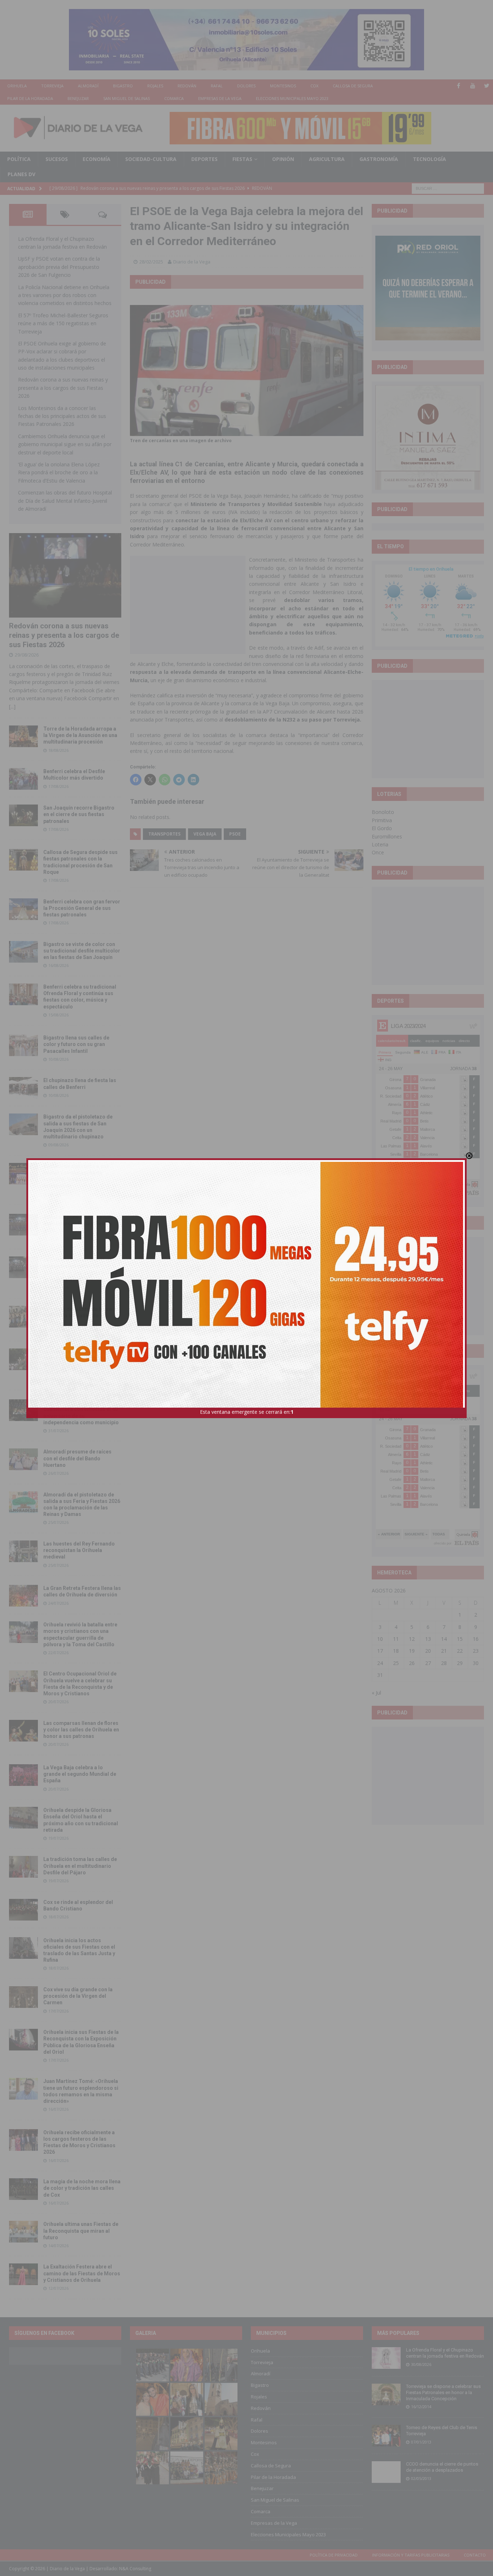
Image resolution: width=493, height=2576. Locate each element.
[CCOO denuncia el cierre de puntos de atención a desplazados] (386, 2472)
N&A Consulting (135, 2569)
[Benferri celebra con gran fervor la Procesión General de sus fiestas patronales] (23, 909)
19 (412, 1651)
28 (444, 1663)
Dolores (246, 86)
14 (444, 1639)
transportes (164, 834)
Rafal (217, 86)
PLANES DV (21, 174)
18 (396, 1651)
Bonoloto (383, 812)
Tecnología (429, 159)
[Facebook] (459, 86)
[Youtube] (473, 86)
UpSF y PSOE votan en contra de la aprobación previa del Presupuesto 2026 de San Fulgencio (59, 267)
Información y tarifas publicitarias (411, 2555)
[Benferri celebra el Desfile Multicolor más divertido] (23, 779)
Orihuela (17, 86)
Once (378, 852)
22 (460, 1651)
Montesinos (283, 86)
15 (460, 1639)
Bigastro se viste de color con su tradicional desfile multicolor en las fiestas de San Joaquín (82, 951)
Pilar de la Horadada (30, 98)
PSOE (235, 834)
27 (428, 1663)
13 (428, 1639)
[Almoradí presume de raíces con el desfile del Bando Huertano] (23, 1459)
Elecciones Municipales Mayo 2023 (292, 98)
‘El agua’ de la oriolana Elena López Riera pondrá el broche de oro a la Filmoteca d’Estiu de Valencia (59, 472)
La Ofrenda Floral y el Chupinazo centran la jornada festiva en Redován (445, 2353)
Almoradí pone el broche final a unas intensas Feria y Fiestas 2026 (80, 1224)
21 (444, 1651)
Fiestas (242, 159)
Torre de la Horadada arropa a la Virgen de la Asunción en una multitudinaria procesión (80, 735)
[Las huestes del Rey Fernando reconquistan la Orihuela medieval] (23, 1551)
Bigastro (123, 86)
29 (460, 1663)
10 (380, 1639)
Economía (97, 159)
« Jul (376, 1693)
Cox (314, 86)
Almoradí (88, 86)
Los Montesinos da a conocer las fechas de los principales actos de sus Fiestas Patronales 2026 (62, 416)
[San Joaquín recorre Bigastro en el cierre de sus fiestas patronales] (23, 815)
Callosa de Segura (353, 86)
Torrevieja (52, 86)
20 (428, 1651)
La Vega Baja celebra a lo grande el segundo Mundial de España (80, 1774)
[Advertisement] (188, 605)
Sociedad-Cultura (151, 159)
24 (380, 1663)
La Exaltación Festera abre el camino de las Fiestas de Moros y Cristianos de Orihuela (82, 2273)
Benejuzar (78, 98)
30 (476, 1663)
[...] (12, 707)
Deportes (204, 159)
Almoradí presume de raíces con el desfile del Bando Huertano (77, 1458)
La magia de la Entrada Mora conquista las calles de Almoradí (78, 1316)
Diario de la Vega (192, 262)
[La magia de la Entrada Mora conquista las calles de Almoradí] (23, 1317)
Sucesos (57, 159)
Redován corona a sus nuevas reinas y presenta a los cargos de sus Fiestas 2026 (63, 388)
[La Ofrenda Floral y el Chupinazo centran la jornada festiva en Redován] (386, 2358)
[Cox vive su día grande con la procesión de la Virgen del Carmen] (23, 1997)
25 (396, 1663)
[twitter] (487, 86)
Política (19, 159)
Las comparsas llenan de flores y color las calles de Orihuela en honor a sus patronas (81, 1730)
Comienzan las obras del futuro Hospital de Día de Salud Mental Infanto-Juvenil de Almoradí (65, 501)
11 (396, 1639)
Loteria (380, 844)
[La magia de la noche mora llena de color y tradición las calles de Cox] (23, 2189)
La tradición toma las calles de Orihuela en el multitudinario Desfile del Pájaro (80, 1866)
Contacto (475, 2555)
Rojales (155, 86)
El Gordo (382, 828)
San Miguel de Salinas (126, 98)
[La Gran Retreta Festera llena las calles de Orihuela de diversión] (23, 1596)
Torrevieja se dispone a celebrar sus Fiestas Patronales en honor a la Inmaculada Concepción (443, 2392)
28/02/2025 (151, 262)
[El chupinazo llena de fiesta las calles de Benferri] (23, 1088)
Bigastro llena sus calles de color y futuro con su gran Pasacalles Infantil (76, 1044)
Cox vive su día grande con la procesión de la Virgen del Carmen (78, 1996)
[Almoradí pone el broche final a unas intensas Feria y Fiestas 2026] (23, 1225)
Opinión (283, 159)
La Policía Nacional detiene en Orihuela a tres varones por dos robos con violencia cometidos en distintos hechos (65, 295)
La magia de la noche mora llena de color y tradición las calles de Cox (82, 2188)
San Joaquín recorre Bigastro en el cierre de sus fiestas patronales (79, 814)
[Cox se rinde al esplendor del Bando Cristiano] (23, 1910)
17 (380, 1651)
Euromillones (387, 836)
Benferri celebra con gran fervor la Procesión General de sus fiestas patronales (82, 908)
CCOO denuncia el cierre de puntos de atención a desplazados (442, 2467)
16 (476, 1639)
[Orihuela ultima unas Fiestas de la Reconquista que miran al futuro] (23, 2232)
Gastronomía (379, 159)
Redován (187, 86)
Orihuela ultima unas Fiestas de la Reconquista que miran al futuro (81, 2231)
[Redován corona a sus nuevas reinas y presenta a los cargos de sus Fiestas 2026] (65, 575)
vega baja (205, 834)
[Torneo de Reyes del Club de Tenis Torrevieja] (386, 2436)
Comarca (174, 98)
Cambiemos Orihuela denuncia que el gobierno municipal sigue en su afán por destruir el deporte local (65, 444)
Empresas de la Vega (220, 98)
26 (412, 1663)
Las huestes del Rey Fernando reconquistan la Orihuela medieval (79, 1550)
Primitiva (382, 820)
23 (476, 1651)
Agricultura (327, 159)
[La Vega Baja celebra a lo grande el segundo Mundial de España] (23, 1775)
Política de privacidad (334, 2555)
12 (412, 1639)
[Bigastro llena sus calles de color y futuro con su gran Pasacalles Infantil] (23, 1045)
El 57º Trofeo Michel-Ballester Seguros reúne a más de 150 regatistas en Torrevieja (63, 323)
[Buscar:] (448, 188)
